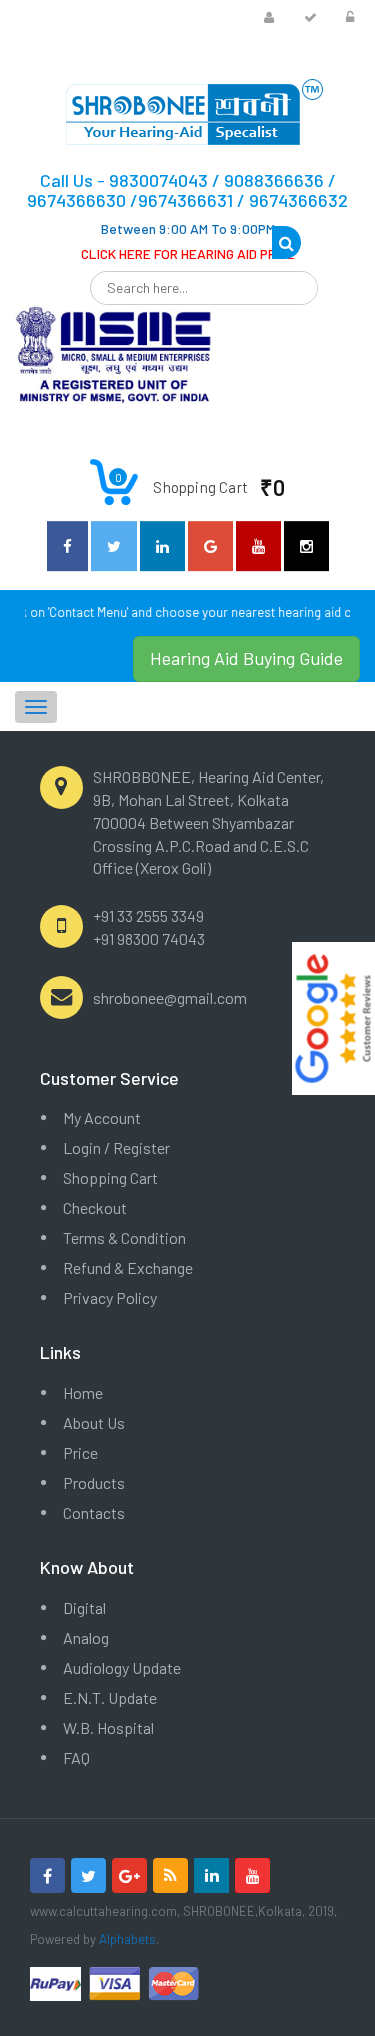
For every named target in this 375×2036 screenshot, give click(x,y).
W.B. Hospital (108, 1727)
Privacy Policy (110, 1297)
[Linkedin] (211, 1875)
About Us (94, 1422)
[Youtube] (252, 1875)
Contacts (94, 1512)
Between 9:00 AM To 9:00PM (188, 228)
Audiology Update (122, 1667)
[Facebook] (47, 1875)
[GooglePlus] (129, 1875)
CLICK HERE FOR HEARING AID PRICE (188, 253)
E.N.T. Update (110, 1697)
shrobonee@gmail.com (170, 997)
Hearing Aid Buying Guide (246, 658)
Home (83, 1392)
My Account (102, 1117)
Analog (86, 1637)
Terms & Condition (124, 1237)
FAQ (76, 1757)
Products (94, 1482)
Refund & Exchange (128, 1267)
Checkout (95, 1207)
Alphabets (127, 1939)
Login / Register (116, 1147)
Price (80, 1452)
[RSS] (170, 1875)
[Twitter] (88, 1875)
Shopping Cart (110, 1177)
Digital (84, 1607)
